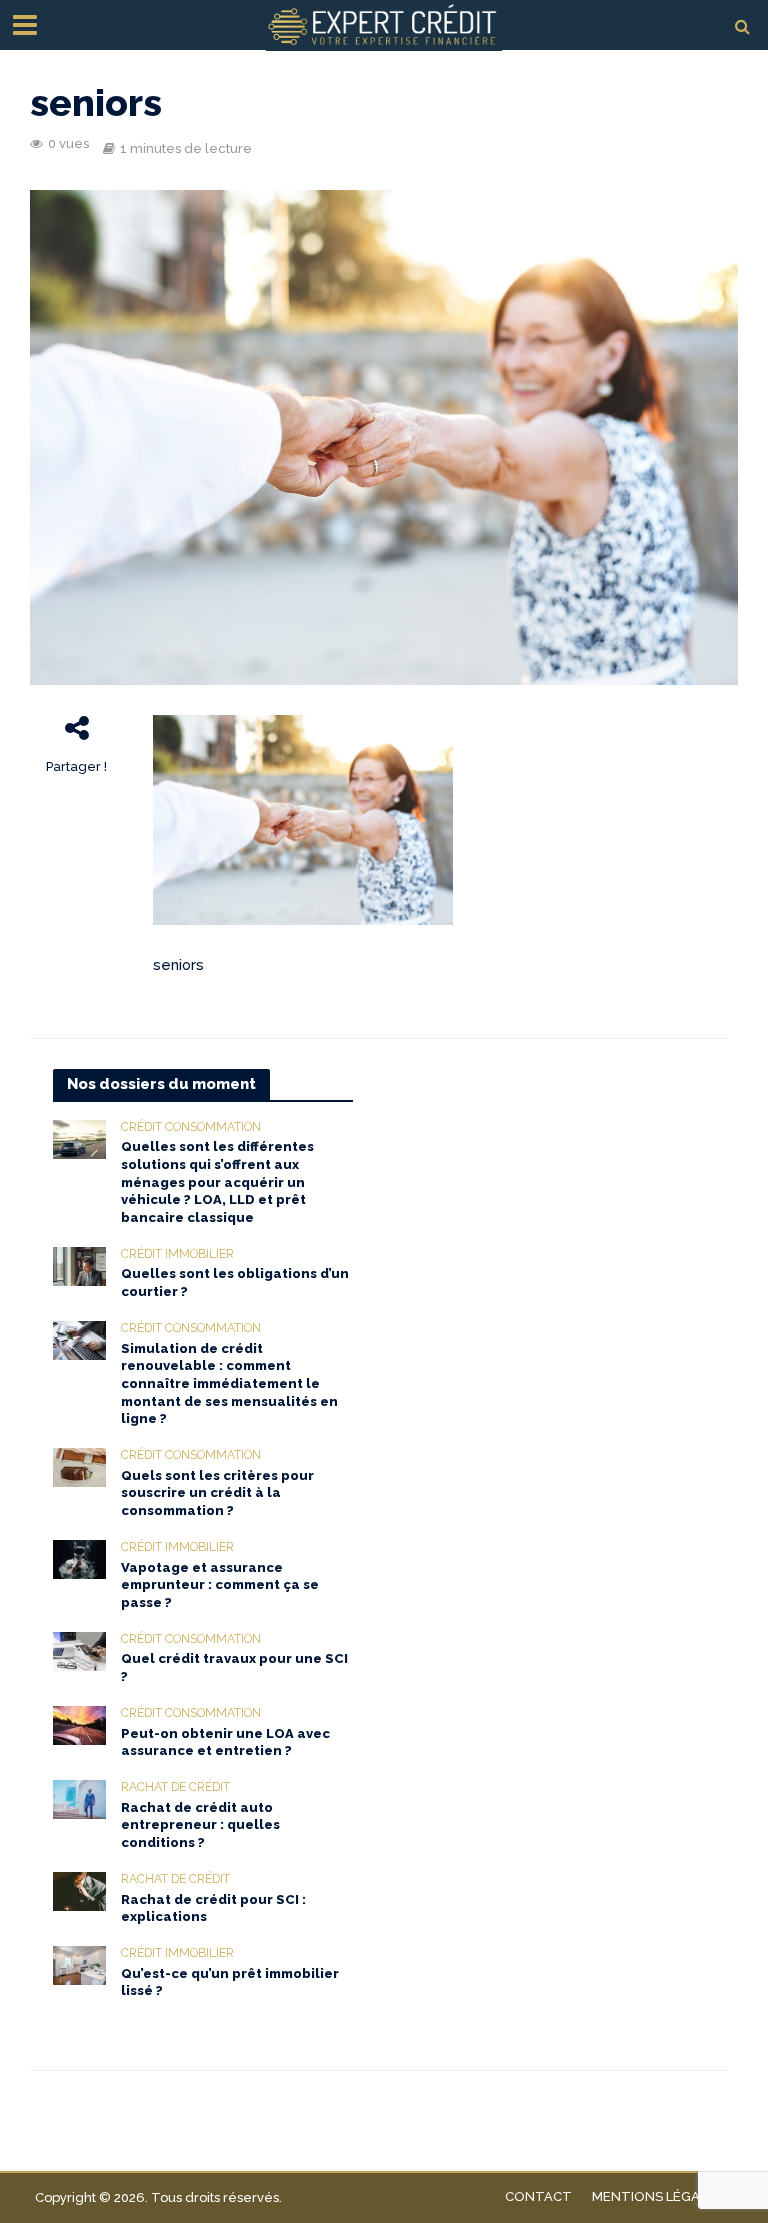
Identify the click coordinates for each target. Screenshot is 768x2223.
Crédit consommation (191, 1127)
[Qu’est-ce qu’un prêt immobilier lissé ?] (79, 1964)
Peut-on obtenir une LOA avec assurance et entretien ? (225, 1742)
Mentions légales (657, 2196)
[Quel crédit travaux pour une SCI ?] (79, 1650)
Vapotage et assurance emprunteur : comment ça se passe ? (220, 1585)
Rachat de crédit (175, 1787)
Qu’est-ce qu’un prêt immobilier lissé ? (230, 1982)
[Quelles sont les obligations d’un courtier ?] (79, 1265)
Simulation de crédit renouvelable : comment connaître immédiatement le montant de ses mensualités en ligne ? (229, 1384)
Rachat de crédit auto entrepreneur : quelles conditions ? (200, 1825)
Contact (538, 2196)
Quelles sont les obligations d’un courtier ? (235, 1282)
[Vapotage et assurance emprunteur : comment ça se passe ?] (79, 1558)
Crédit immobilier (177, 1254)
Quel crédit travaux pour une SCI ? (234, 1667)
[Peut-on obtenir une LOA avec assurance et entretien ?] (79, 1724)
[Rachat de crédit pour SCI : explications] (79, 1890)
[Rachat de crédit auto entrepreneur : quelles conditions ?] (79, 1798)
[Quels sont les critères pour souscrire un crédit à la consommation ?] (79, 1466)
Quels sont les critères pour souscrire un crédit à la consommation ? (217, 1493)
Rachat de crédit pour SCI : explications (213, 1908)
